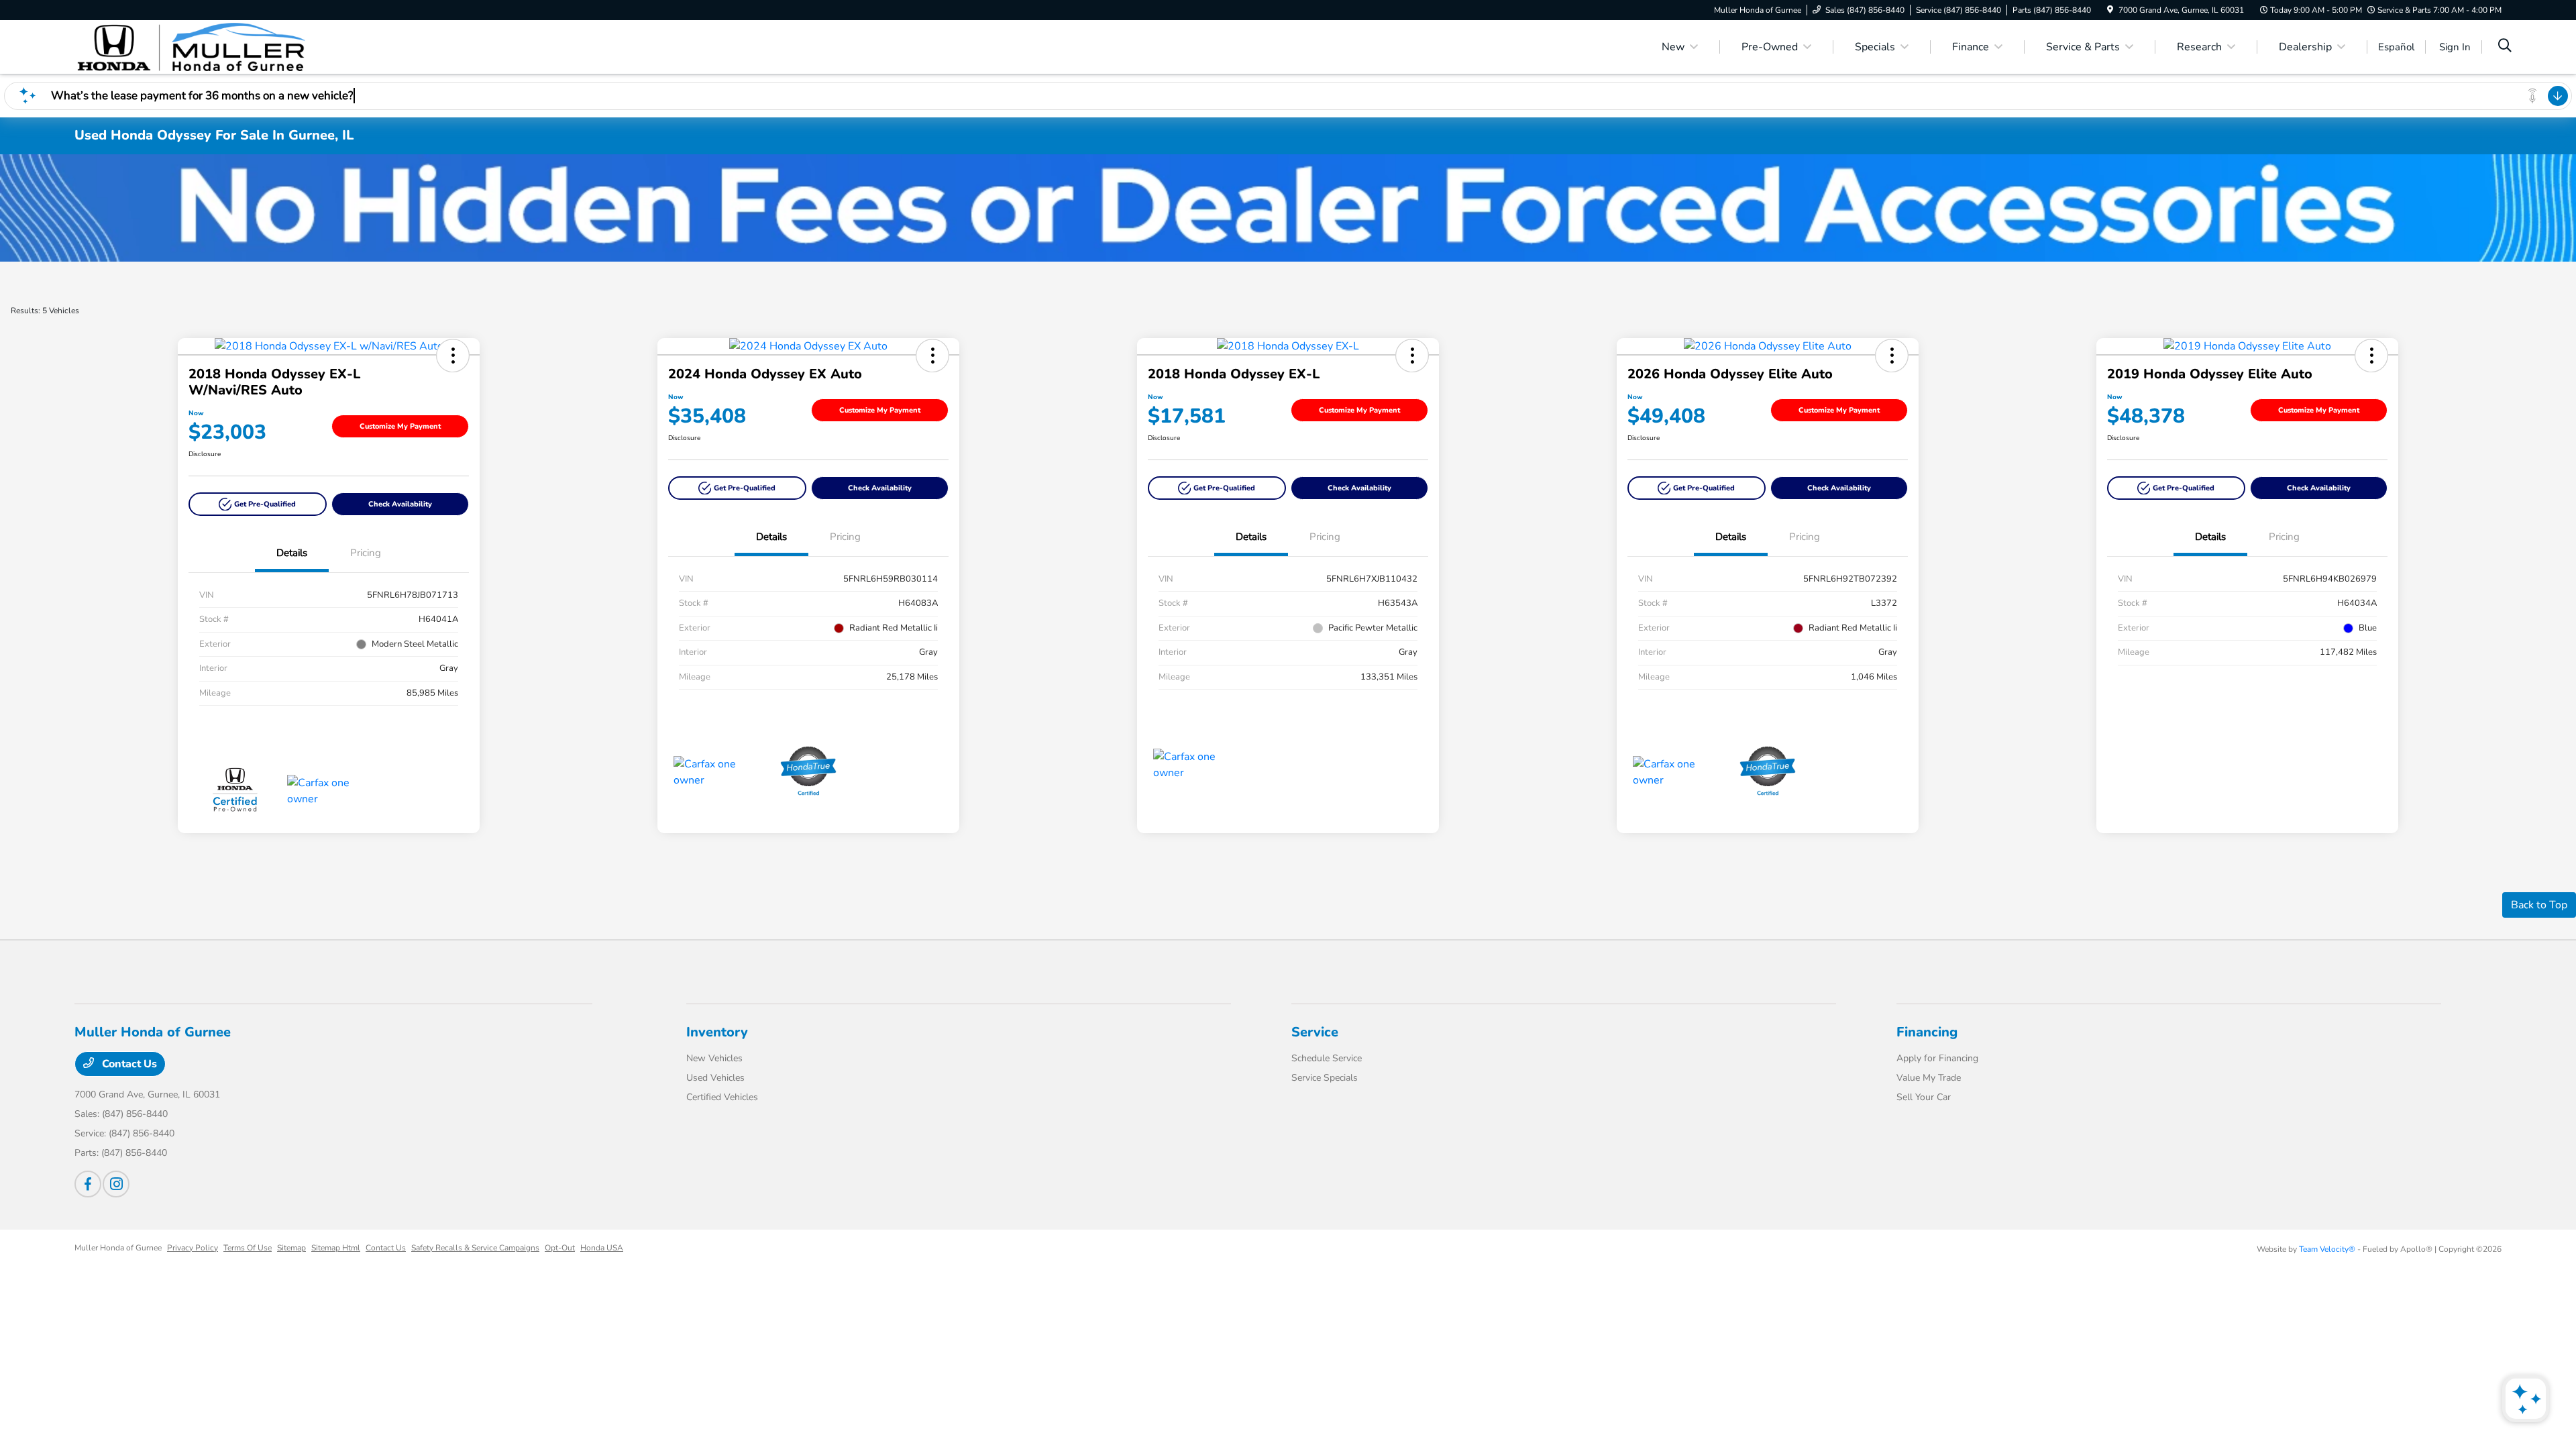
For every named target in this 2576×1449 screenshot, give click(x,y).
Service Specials (1325, 1078)
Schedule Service (1327, 1058)
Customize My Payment (400, 426)
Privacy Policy (193, 1248)
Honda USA (602, 1248)
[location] (2110, 10)
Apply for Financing (1937, 1058)
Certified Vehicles (722, 1097)
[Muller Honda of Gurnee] (190, 46)
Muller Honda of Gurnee (118, 1248)
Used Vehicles (715, 1078)
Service (1315, 1032)
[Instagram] (116, 1184)
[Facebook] (88, 1184)
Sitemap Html (336, 1248)
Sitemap (291, 1248)
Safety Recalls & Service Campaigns (475, 1248)
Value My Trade (1929, 1078)
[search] (2505, 47)
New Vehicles (714, 1058)
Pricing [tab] (366, 553)
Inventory (717, 1032)
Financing (1927, 1032)
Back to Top (2539, 905)
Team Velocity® (2327, 1249)
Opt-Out (560, 1248)
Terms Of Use (248, 1248)
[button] (453, 356)
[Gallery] (1288, 208)
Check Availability (400, 504)
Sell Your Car (1924, 1097)
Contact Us (128, 1064)
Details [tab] (292, 553)
